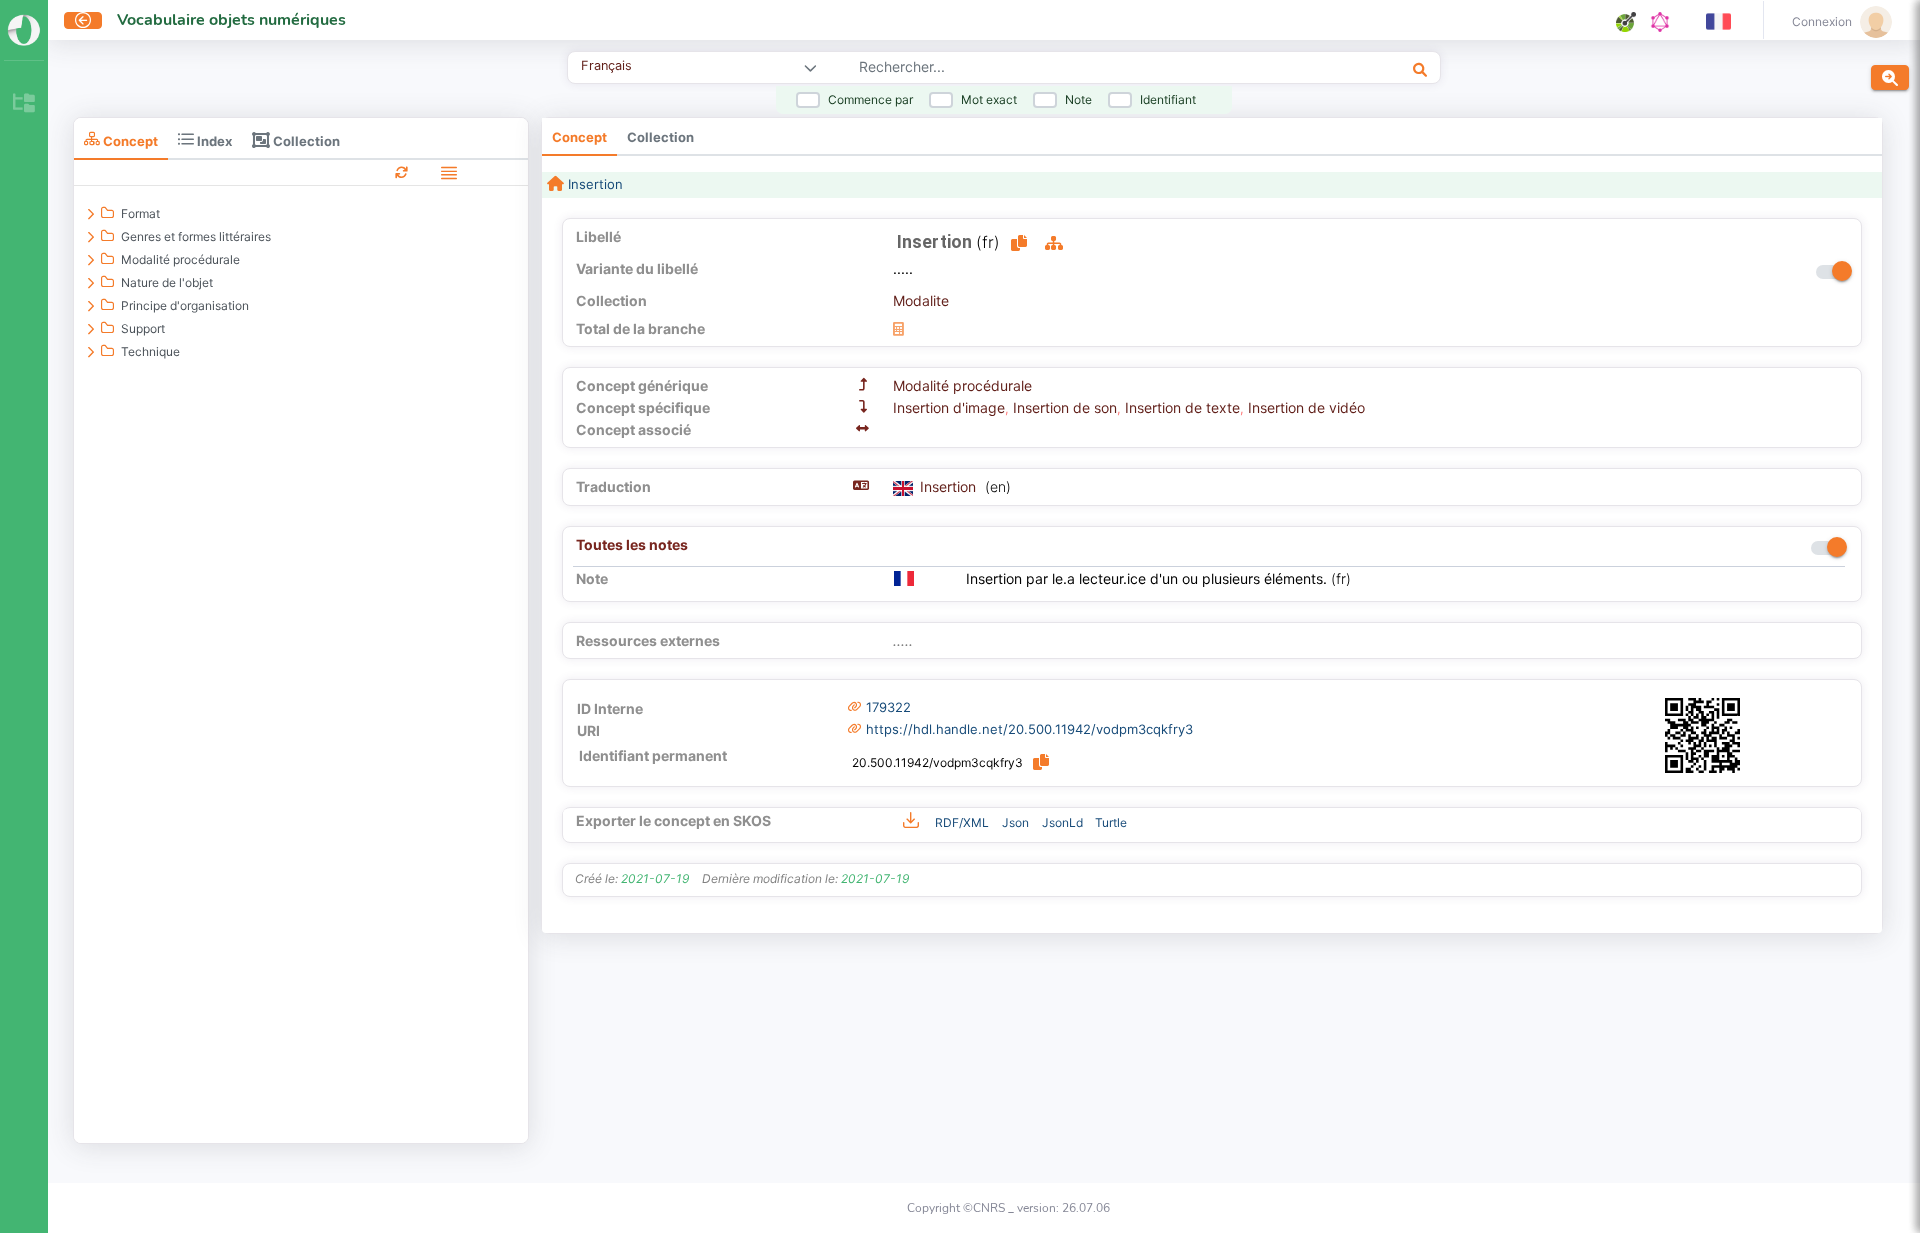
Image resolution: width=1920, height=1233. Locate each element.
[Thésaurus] (24, 104)
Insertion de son (1065, 407)
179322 (888, 707)
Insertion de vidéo (1306, 407)
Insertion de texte (1182, 407)
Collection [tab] (305, 140)
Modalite (921, 300)
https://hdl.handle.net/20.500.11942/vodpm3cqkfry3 (1029, 729)
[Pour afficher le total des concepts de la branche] (898, 328)
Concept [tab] (129, 140)
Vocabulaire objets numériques (231, 20)
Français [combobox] (606, 65)
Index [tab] (213, 140)
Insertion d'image (949, 407)
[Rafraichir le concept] (401, 171)
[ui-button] (83, 20)
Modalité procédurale (962, 385)
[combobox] (1069, 69)
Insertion (593, 184)
